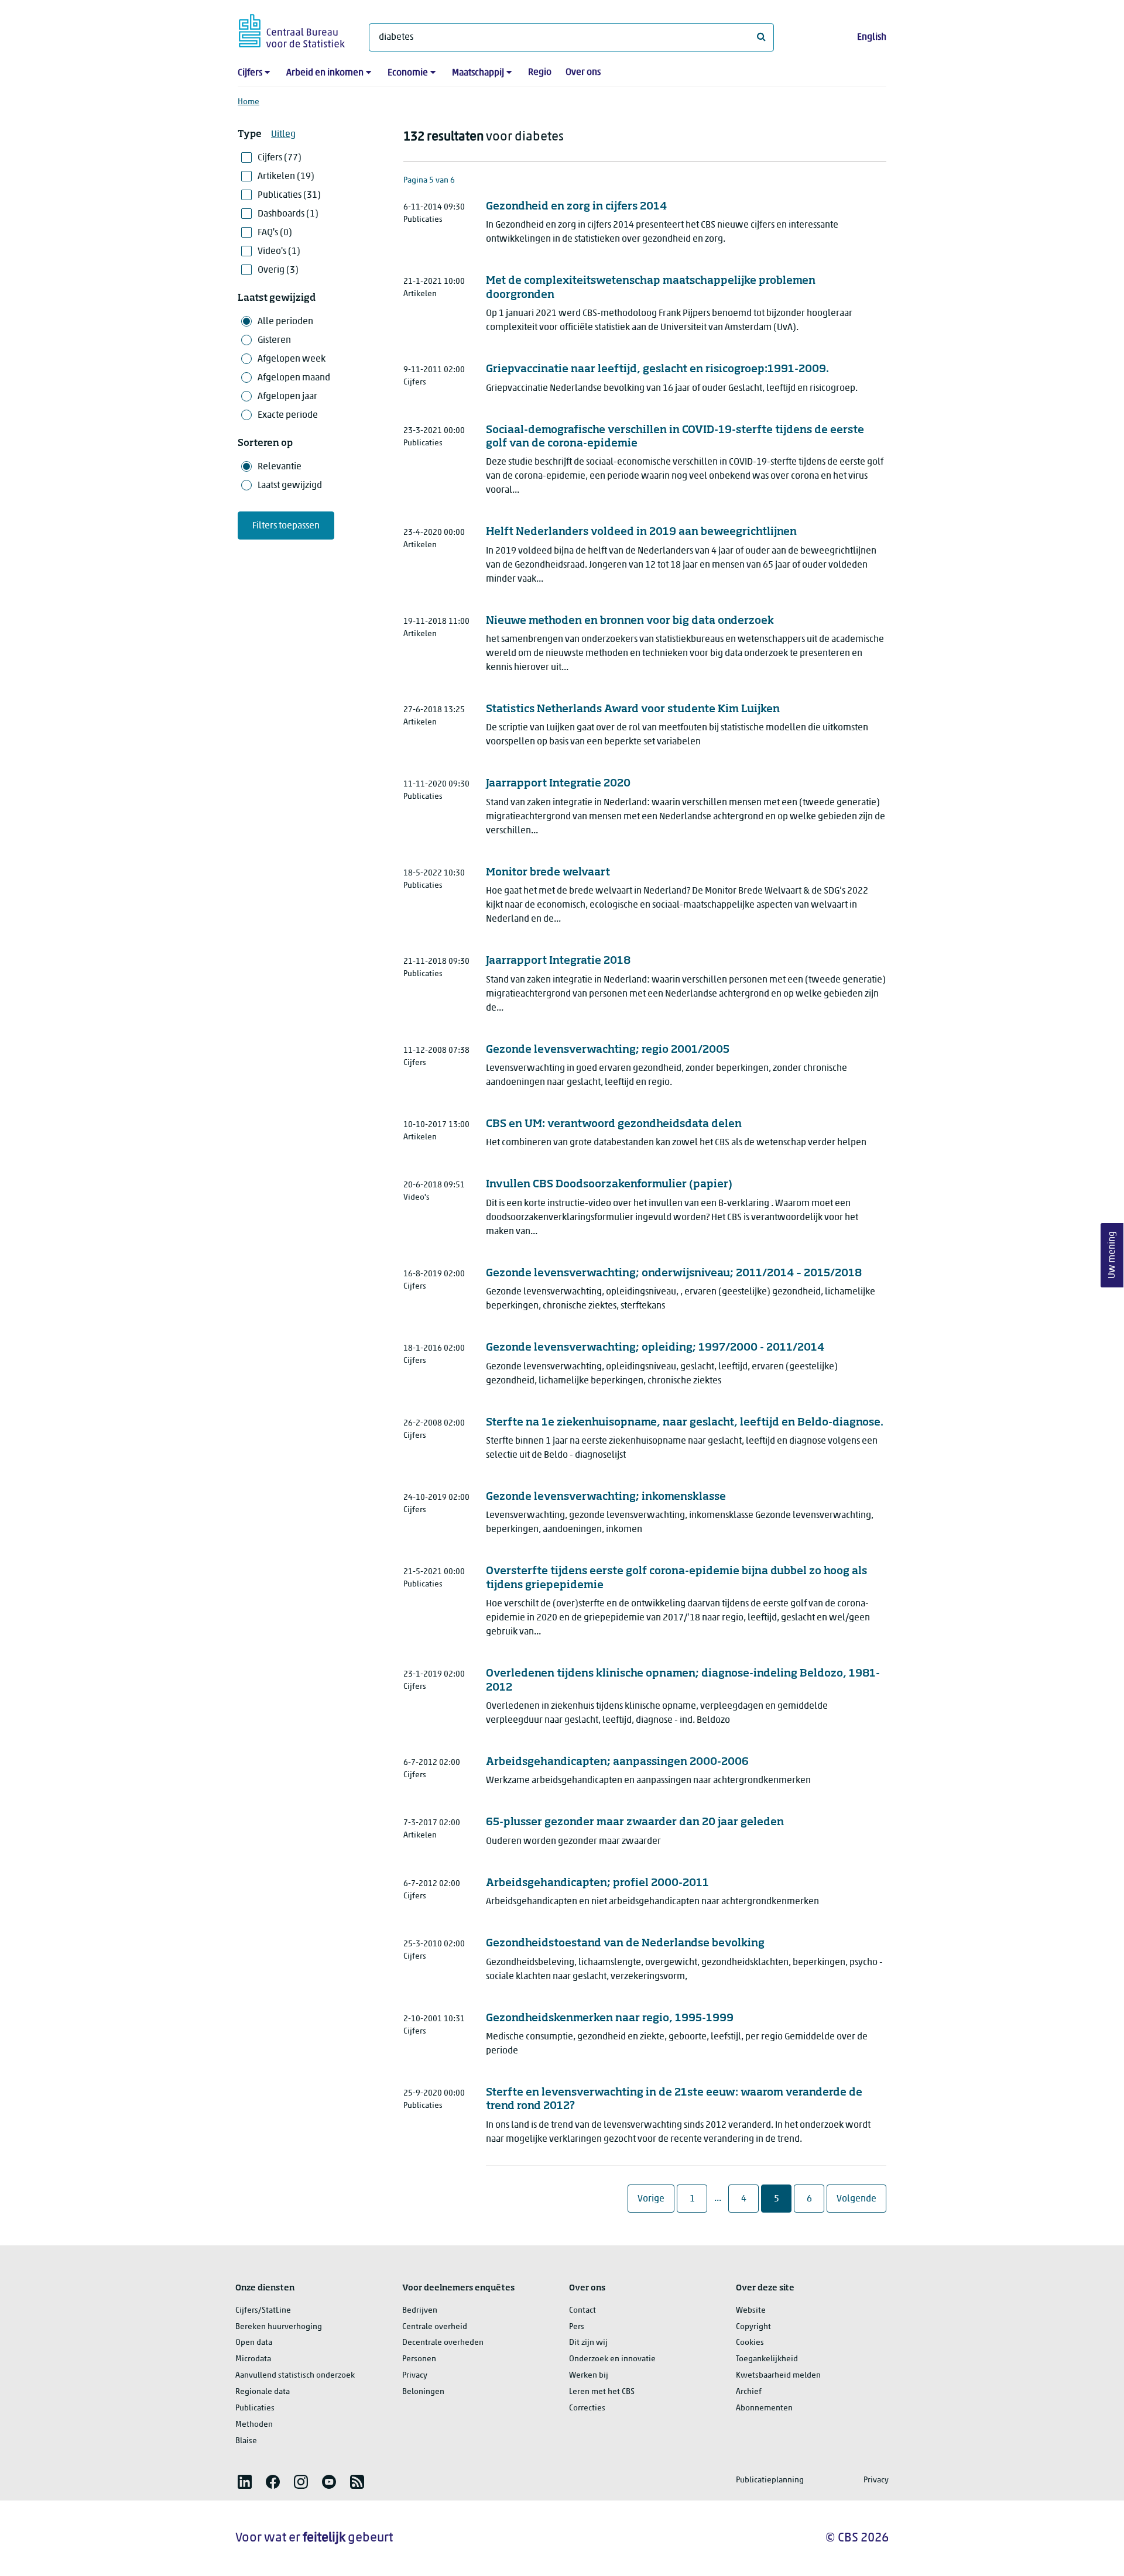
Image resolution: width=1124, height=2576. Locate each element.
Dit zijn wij (588, 2343)
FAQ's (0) (275, 233)
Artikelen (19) (286, 177)
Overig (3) (278, 270)
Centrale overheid (435, 2327)
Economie (408, 73)
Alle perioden (285, 322)
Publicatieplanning (770, 2480)
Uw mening (1112, 1256)
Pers (577, 2327)
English (872, 37)
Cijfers (250, 73)
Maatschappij (478, 73)
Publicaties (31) (289, 195)
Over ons (583, 73)
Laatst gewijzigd (290, 486)
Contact (582, 2311)
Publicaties (255, 2408)
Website (751, 2311)
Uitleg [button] (283, 135)
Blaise (246, 2441)
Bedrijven (420, 2311)
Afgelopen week (292, 359)
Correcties (587, 2408)
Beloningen (423, 2392)
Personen (419, 2359)
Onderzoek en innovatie (612, 2359)
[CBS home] (292, 29)
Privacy (415, 2376)
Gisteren (274, 341)
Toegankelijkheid (767, 2359)
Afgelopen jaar (287, 397)
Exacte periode (288, 415)
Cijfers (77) (280, 158)
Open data (254, 2343)
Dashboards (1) (288, 214)
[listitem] (245, 2482)
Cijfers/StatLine (263, 2311)
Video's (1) (279, 252)
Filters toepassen (286, 526)
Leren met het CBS (602, 2392)
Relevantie (280, 467)
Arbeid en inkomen (325, 73)
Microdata (253, 2359)
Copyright (753, 2327)
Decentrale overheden (443, 2343)
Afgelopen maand (294, 378)
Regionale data (263, 2392)
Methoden (254, 2425)
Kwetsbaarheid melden (778, 2376)
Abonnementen (764, 2408)
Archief (749, 2392)
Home (249, 102)
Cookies (750, 2343)
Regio (540, 73)
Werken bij (589, 2376)
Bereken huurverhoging (279, 2327)
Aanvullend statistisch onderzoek (295, 2376)
